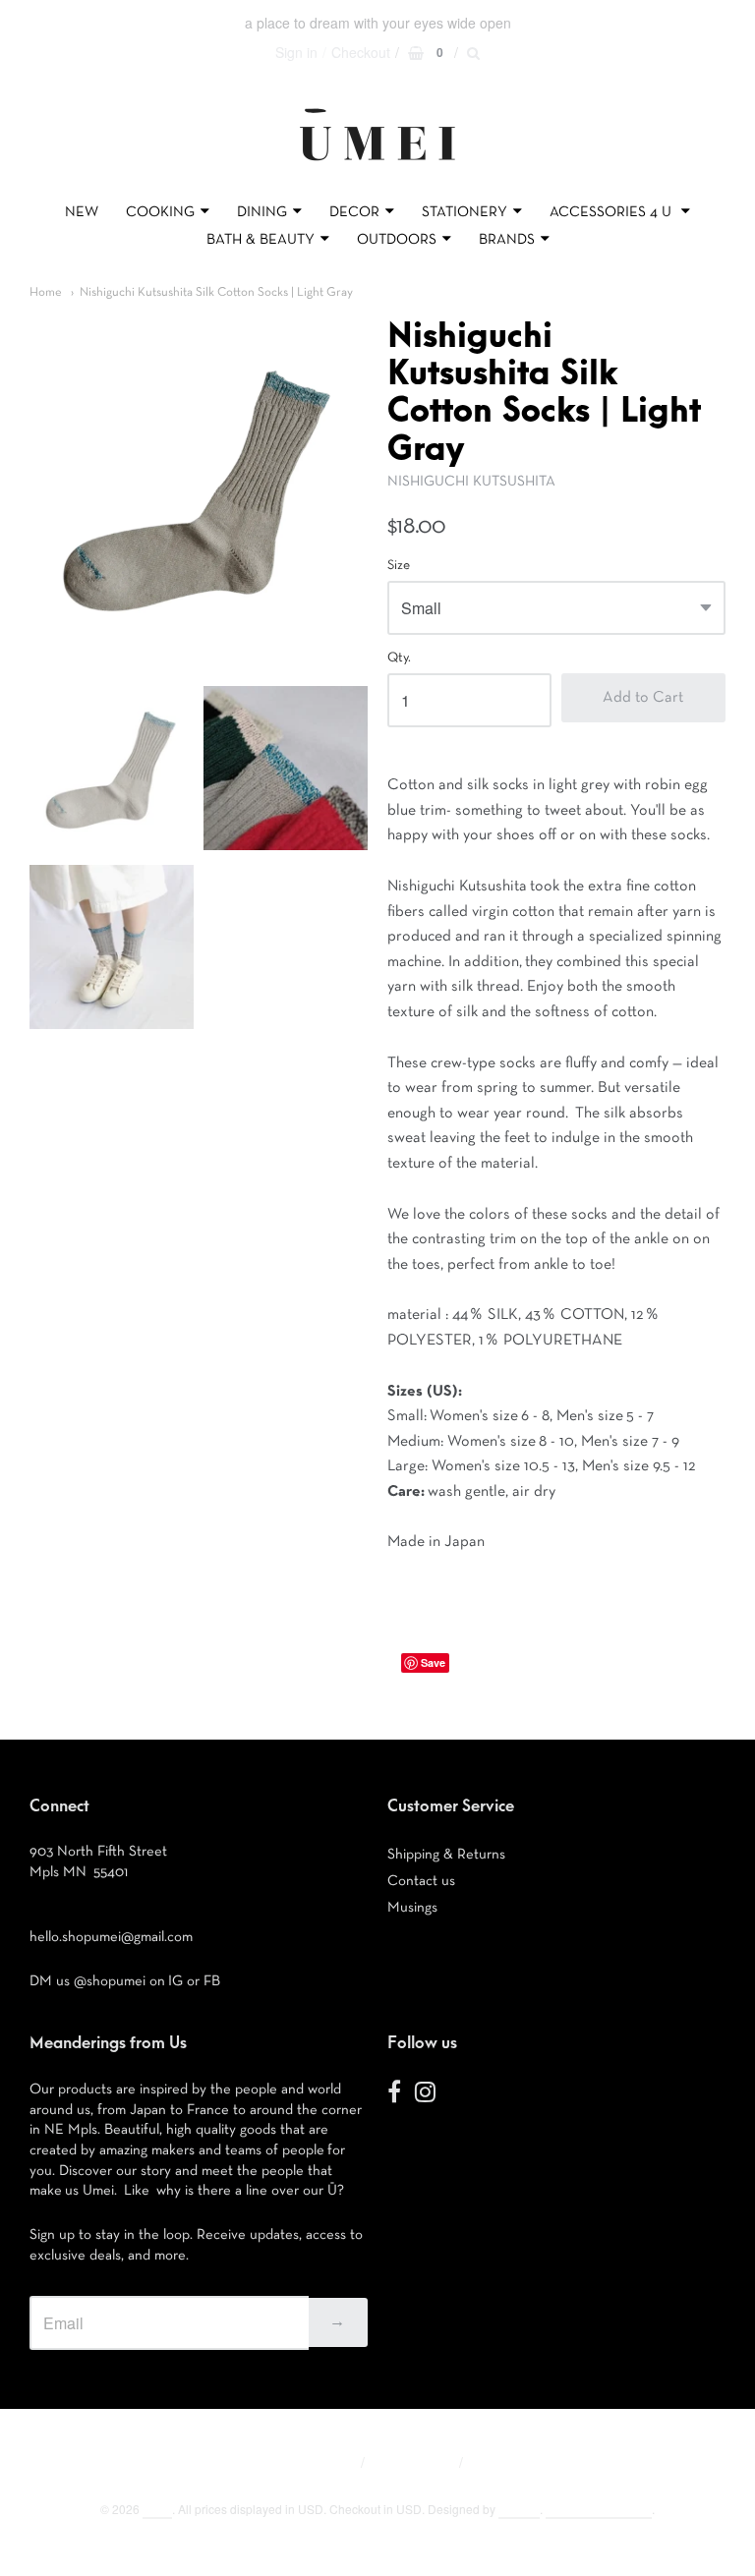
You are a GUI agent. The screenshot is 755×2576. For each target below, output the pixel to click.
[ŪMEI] (377, 166)
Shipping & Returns (446, 1854)
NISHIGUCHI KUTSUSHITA (471, 481)
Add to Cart (643, 698)
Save (433, 1662)
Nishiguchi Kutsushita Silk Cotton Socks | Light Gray (216, 292)
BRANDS (507, 239)
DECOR (354, 212)
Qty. (399, 658)
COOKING (160, 212)
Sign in (296, 52)
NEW (82, 212)
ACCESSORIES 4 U (612, 212)
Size (399, 565)
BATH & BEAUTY (261, 239)
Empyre (519, 2509)
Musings (412, 1907)
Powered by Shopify (599, 2509)
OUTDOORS (397, 239)
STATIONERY (465, 212)
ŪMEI (157, 2509)
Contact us (421, 1881)
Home (46, 292)
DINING (262, 212)
